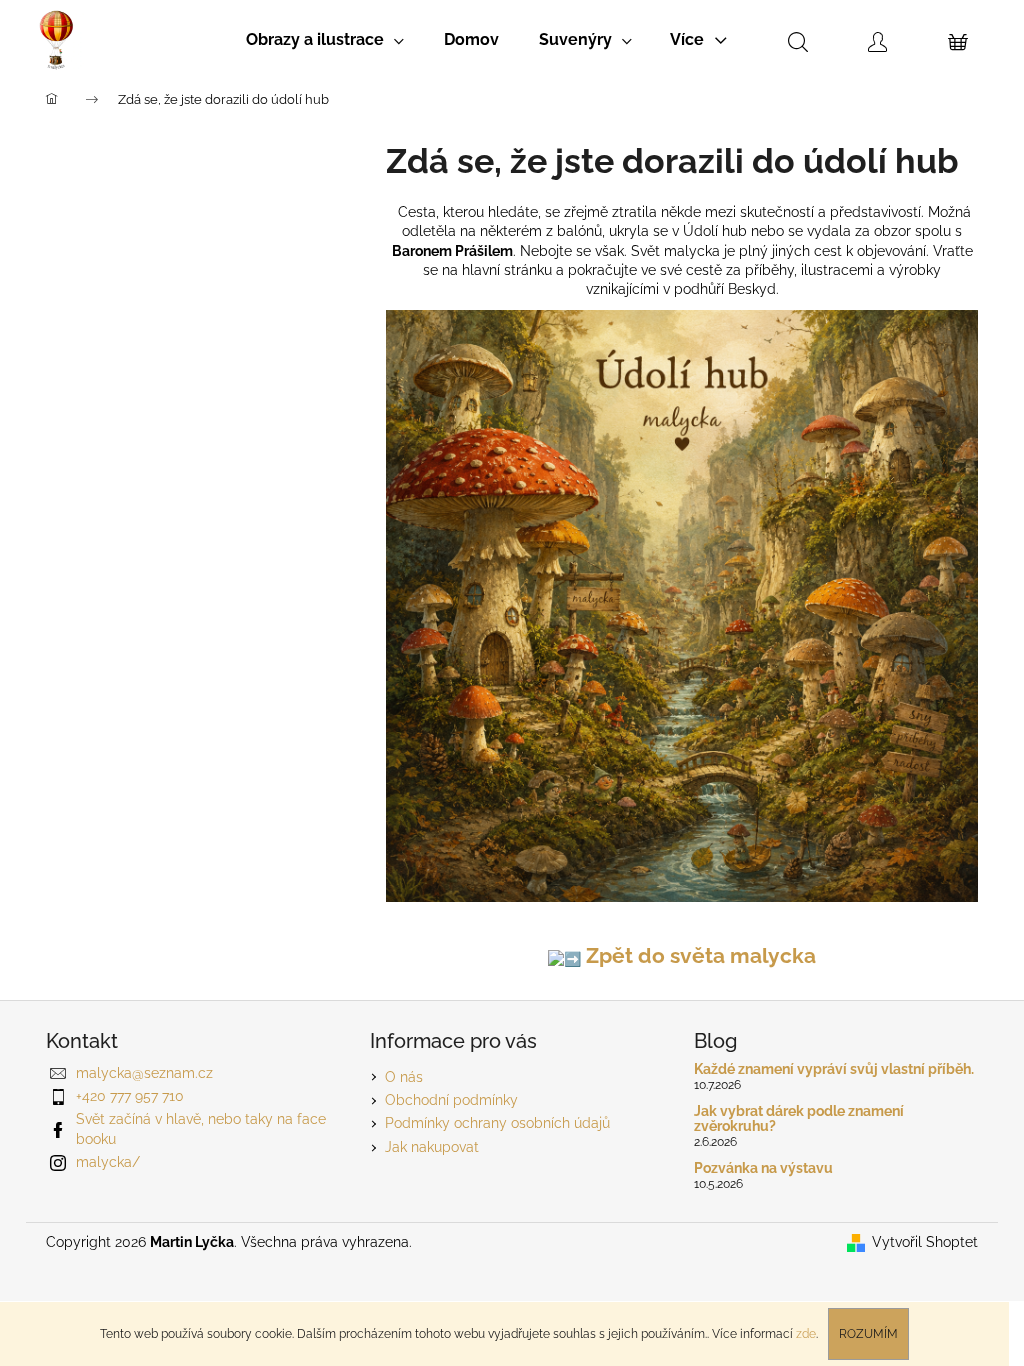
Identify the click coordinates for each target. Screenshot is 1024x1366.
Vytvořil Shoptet (925, 1242)
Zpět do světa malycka (698, 955)
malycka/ (108, 1162)
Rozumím (868, 1334)
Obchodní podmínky (451, 1100)
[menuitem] (325, 40)
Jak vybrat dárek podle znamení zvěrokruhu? (799, 1119)
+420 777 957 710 (130, 1096)
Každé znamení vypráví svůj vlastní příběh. (834, 1069)
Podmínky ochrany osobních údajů (497, 1123)
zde (806, 1334)
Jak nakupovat (432, 1147)
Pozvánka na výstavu (763, 1168)
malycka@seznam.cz (144, 1073)
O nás (404, 1077)
